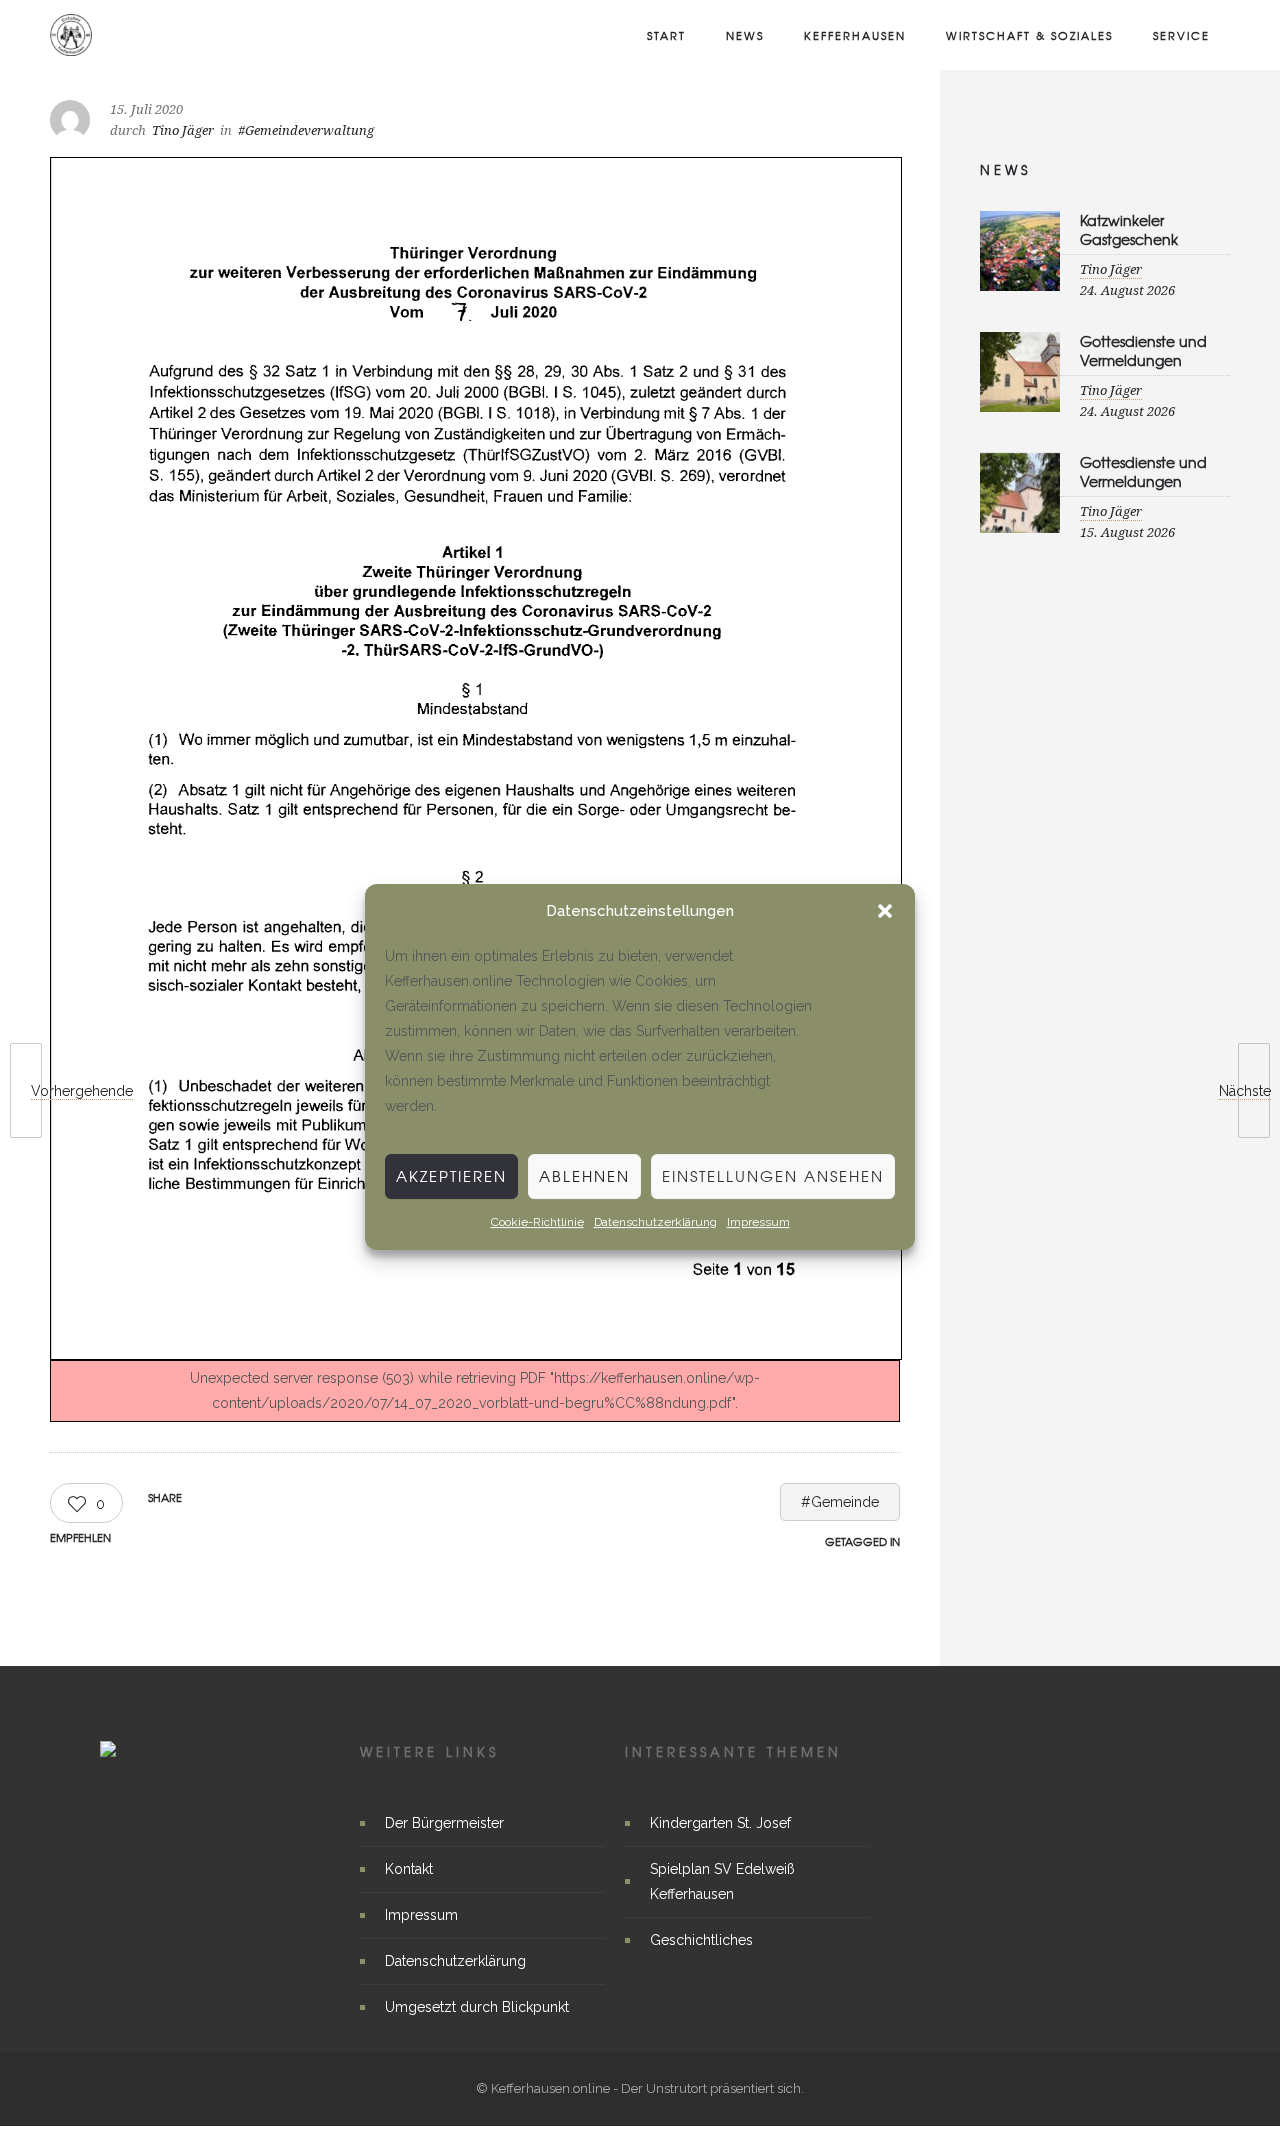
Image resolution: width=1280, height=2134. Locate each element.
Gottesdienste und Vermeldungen (1143, 350)
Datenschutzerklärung (655, 1222)
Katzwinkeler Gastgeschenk (1129, 229)
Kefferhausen (855, 35)
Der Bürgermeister (444, 1823)
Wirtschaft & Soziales (1029, 35)
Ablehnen (584, 1176)
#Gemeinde (840, 1502)
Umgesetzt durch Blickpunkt (477, 2007)
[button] (885, 912)
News (745, 35)
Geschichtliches (701, 1940)
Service (1181, 35)
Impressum (758, 1222)
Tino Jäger (183, 130)
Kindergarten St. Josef (720, 1823)
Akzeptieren (451, 1176)
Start (666, 35)
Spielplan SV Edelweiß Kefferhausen (722, 1881)
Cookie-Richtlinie (537, 1222)
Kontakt (409, 1869)
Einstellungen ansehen (773, 1176)
